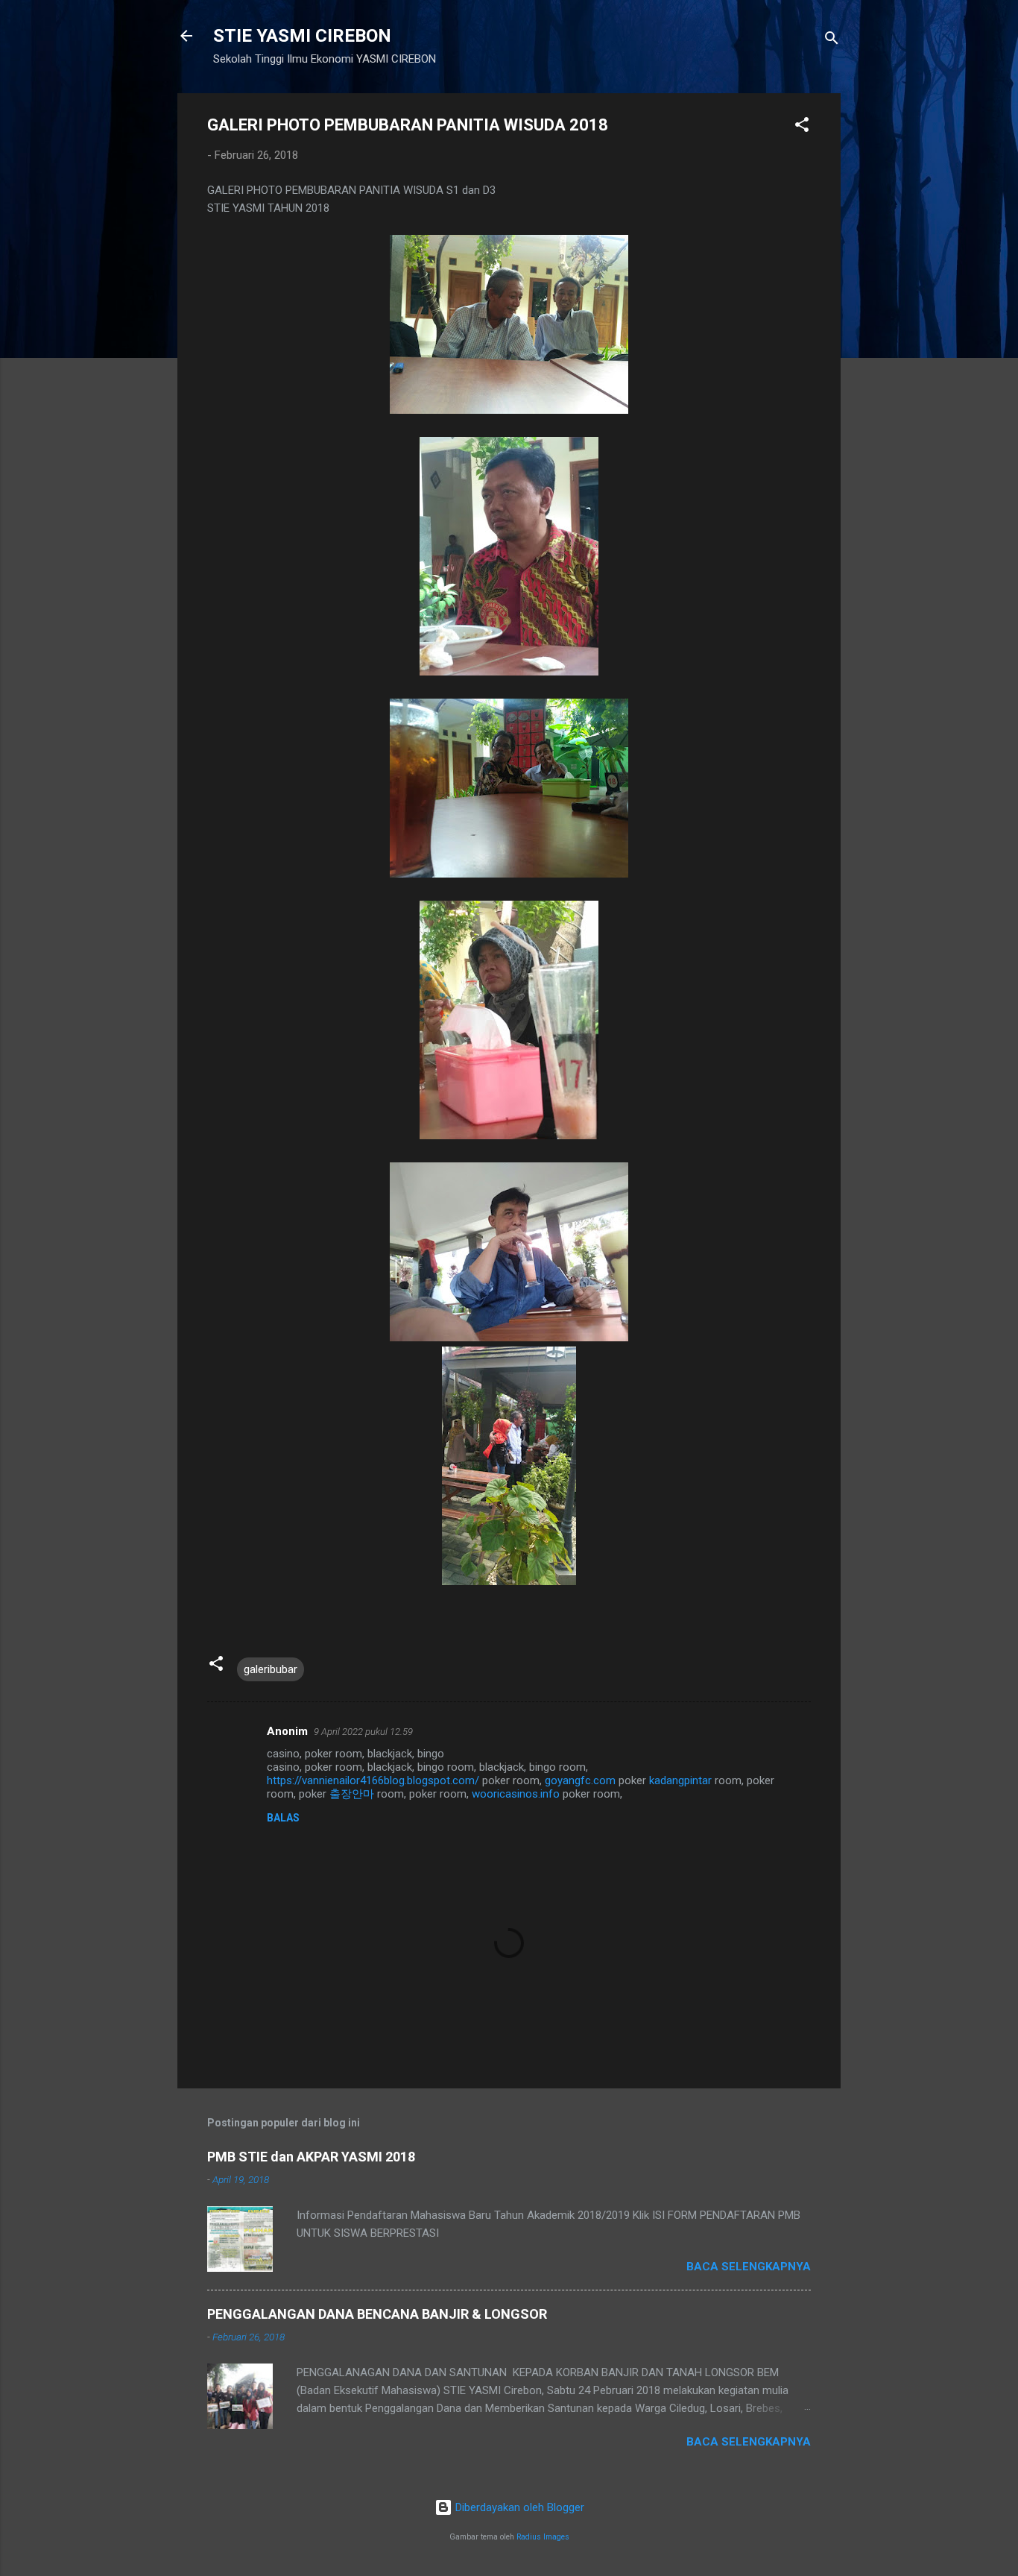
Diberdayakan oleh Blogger (518, 2507)
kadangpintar (680, 1780)
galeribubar (271, 1669)
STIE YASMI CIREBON (302, 36)
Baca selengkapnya (749, 2267)
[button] (802, 127)
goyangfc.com (580, 1780)
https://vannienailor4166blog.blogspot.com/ (373, 1780)
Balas (283, 1818)
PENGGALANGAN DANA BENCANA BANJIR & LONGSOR (377, 2314)
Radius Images (543, 2537)
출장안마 (352, 1794)
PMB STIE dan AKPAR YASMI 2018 (311, 2157)
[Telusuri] (832, 41)
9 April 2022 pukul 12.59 (363, 1732)
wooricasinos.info (516, 1794)
